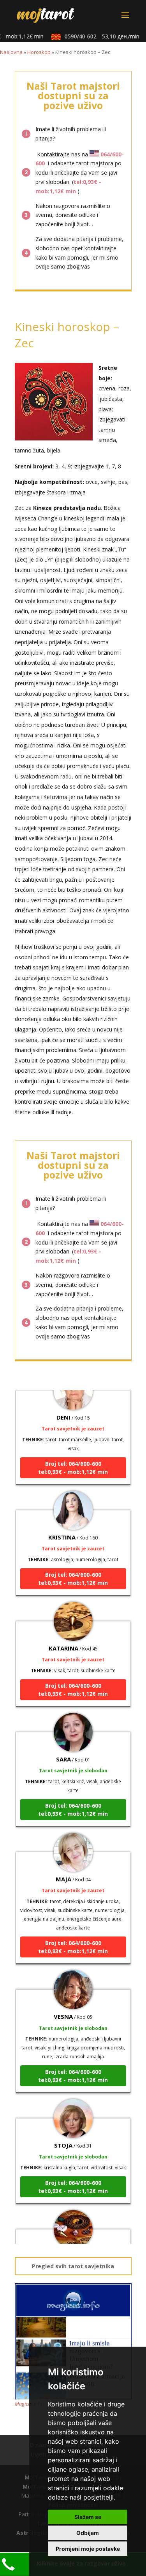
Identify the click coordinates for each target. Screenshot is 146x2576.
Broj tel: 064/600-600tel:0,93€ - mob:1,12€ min (73, 1458)
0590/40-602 (95, 36)
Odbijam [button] (88, 2533)
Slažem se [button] (88, 2517)
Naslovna (11, 52)
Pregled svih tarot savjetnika (73, 2266)
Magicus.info (28, 2404)
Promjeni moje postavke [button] (88, 2549)
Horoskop (39, 52)
